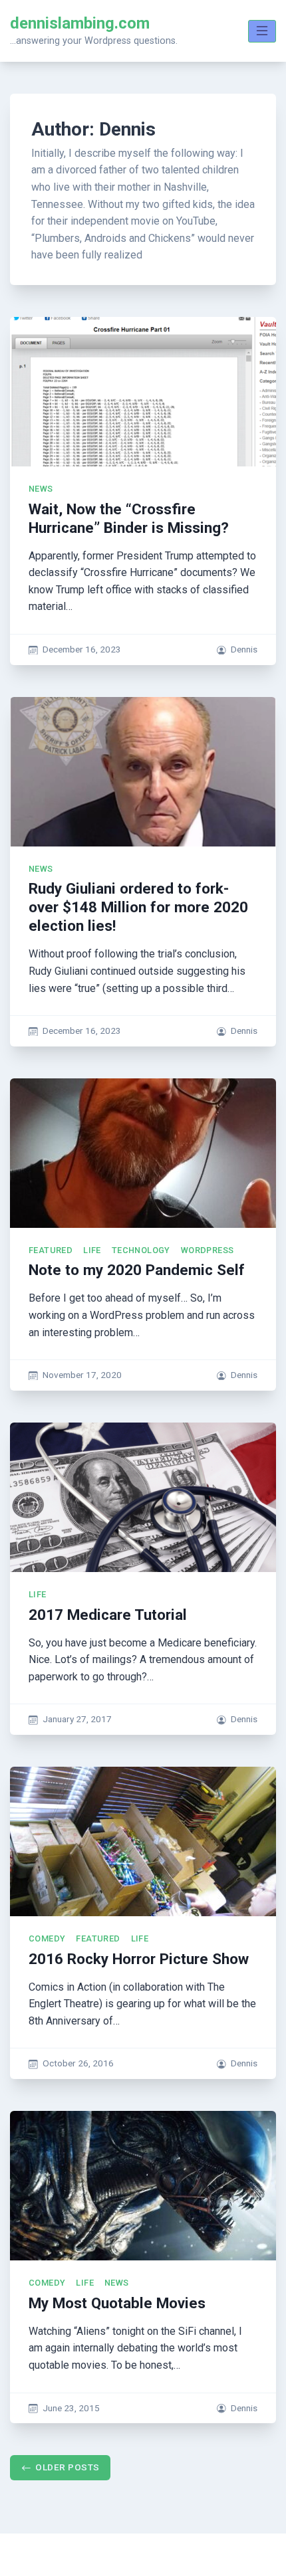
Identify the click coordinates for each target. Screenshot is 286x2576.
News (41, 489)
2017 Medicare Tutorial (108, 1615)
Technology (141, 1250)
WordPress (208, 1250)
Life (92, 1250)
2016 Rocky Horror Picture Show (139, 1959)
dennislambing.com (80, 23)
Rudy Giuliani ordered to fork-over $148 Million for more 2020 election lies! (138, 907)
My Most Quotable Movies (117, 2303)
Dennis (244, 649)
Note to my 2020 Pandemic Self (137, 1270)
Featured (51, 1250)
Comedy (47, 1938)
